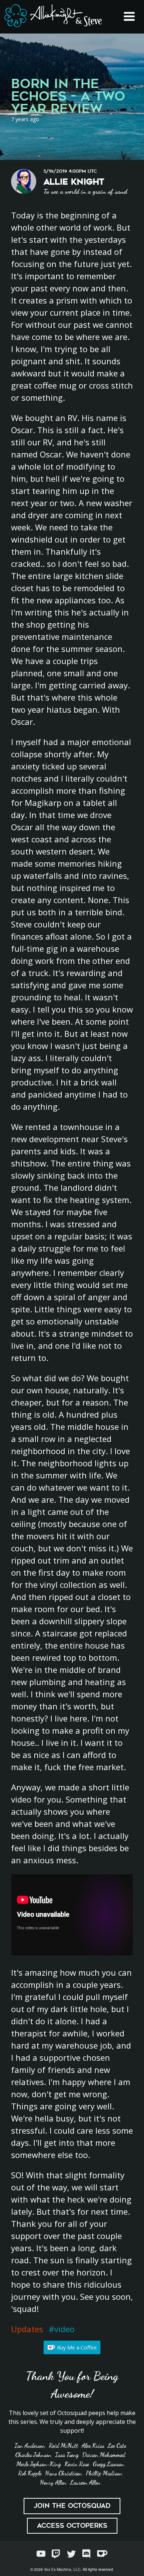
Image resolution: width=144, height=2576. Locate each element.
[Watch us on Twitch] (56, 2554)
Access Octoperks (72, 2526)
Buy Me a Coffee (77, 2347)
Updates (27, 2329)
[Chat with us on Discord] (86, 2554)
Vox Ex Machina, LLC (62, 2569)
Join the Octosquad (72, 2506)
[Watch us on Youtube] (41, 2554)
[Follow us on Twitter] (71, 2554)
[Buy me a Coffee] (102, 2554)
